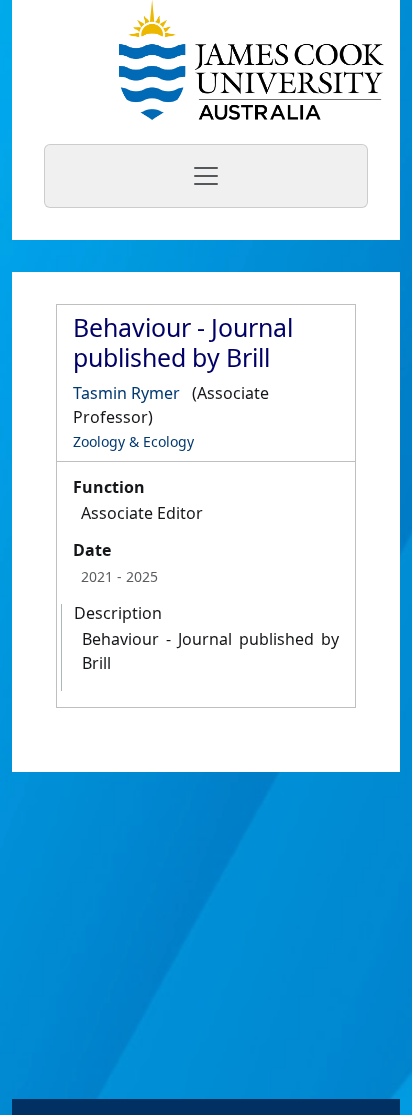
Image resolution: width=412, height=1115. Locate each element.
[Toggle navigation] (206, 176)
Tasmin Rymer (126, 393)
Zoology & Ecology (133, 441)
